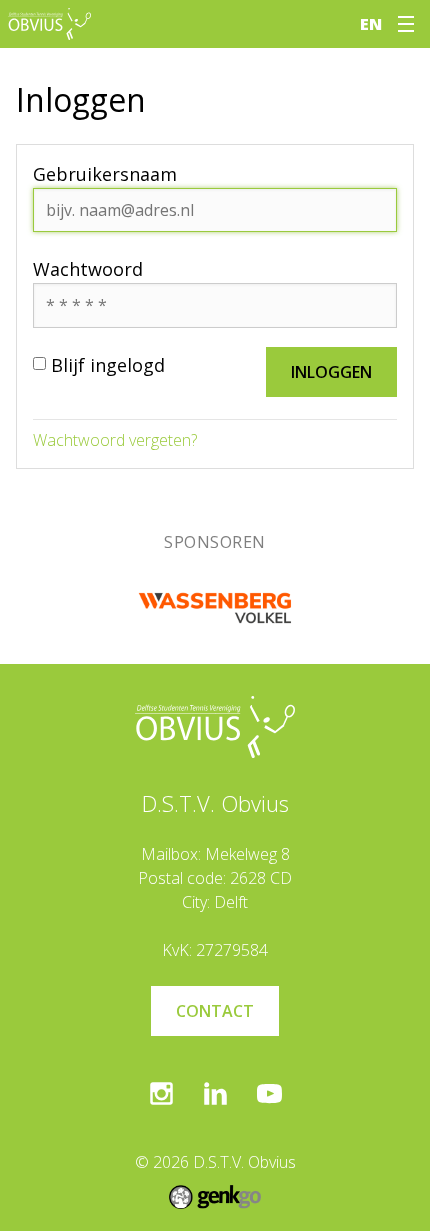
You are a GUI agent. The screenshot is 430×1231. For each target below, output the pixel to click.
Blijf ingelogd (108, 365)
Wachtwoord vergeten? (115, 440)
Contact (215, 1011)
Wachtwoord (88, 269)
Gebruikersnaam (105, 174)
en (371, 24)
